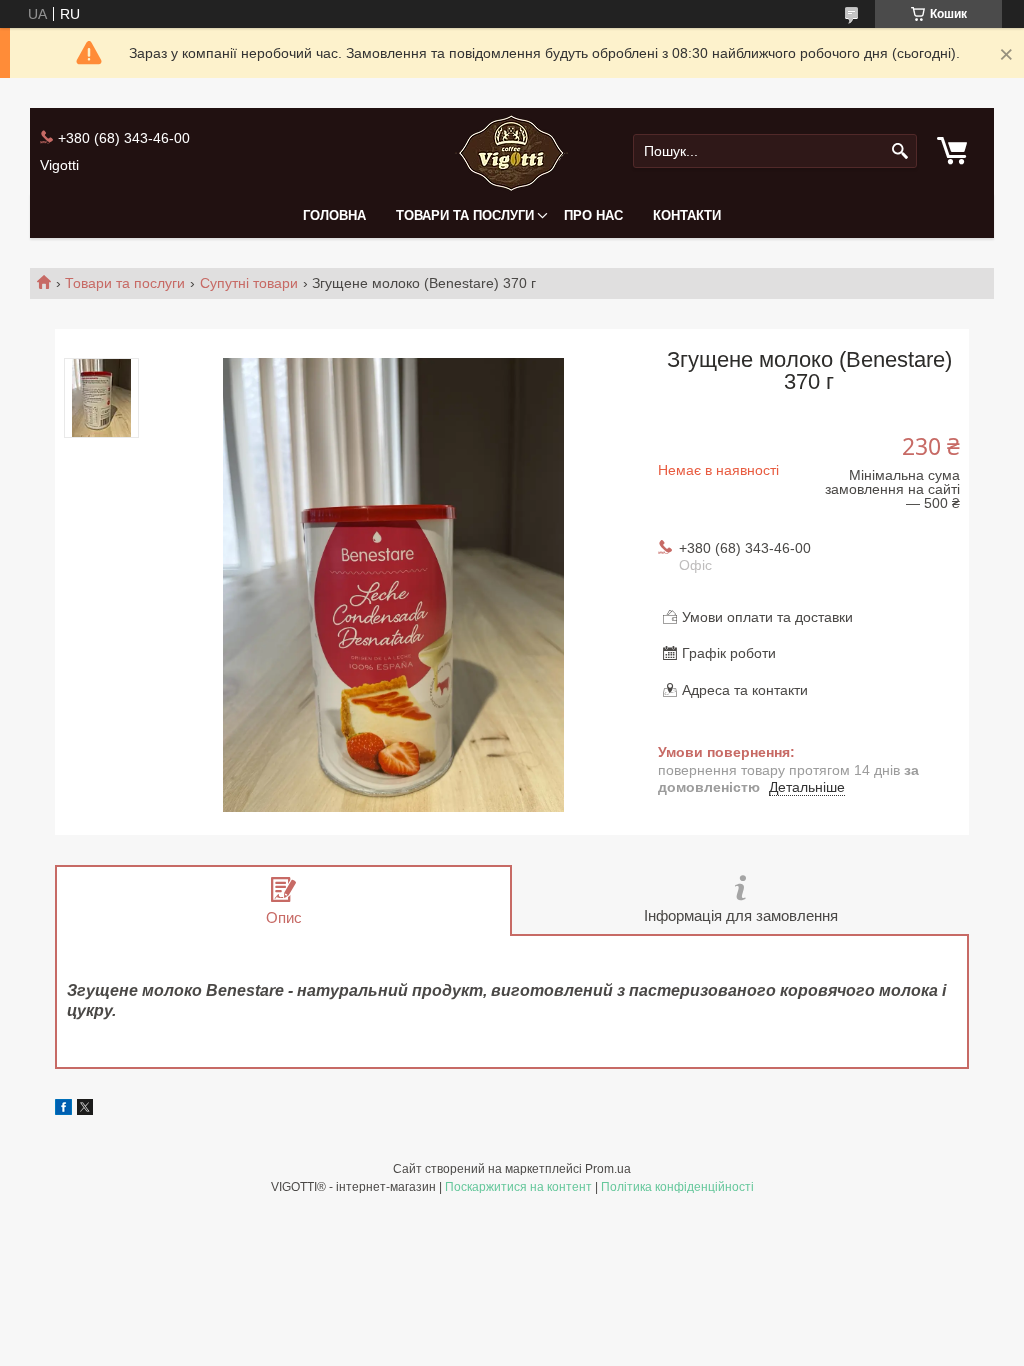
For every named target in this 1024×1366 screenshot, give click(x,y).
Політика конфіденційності (677, 1187)
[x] (85, 1110)
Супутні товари (249, 283)
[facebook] (63, 1110)
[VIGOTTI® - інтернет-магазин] (511, 151)
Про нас (593, 215)
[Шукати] (899, 151)
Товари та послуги (465, 215)
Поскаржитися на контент (518, 1187)
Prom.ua (608, 1169)
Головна (334, 215)
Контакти (687, 215)
